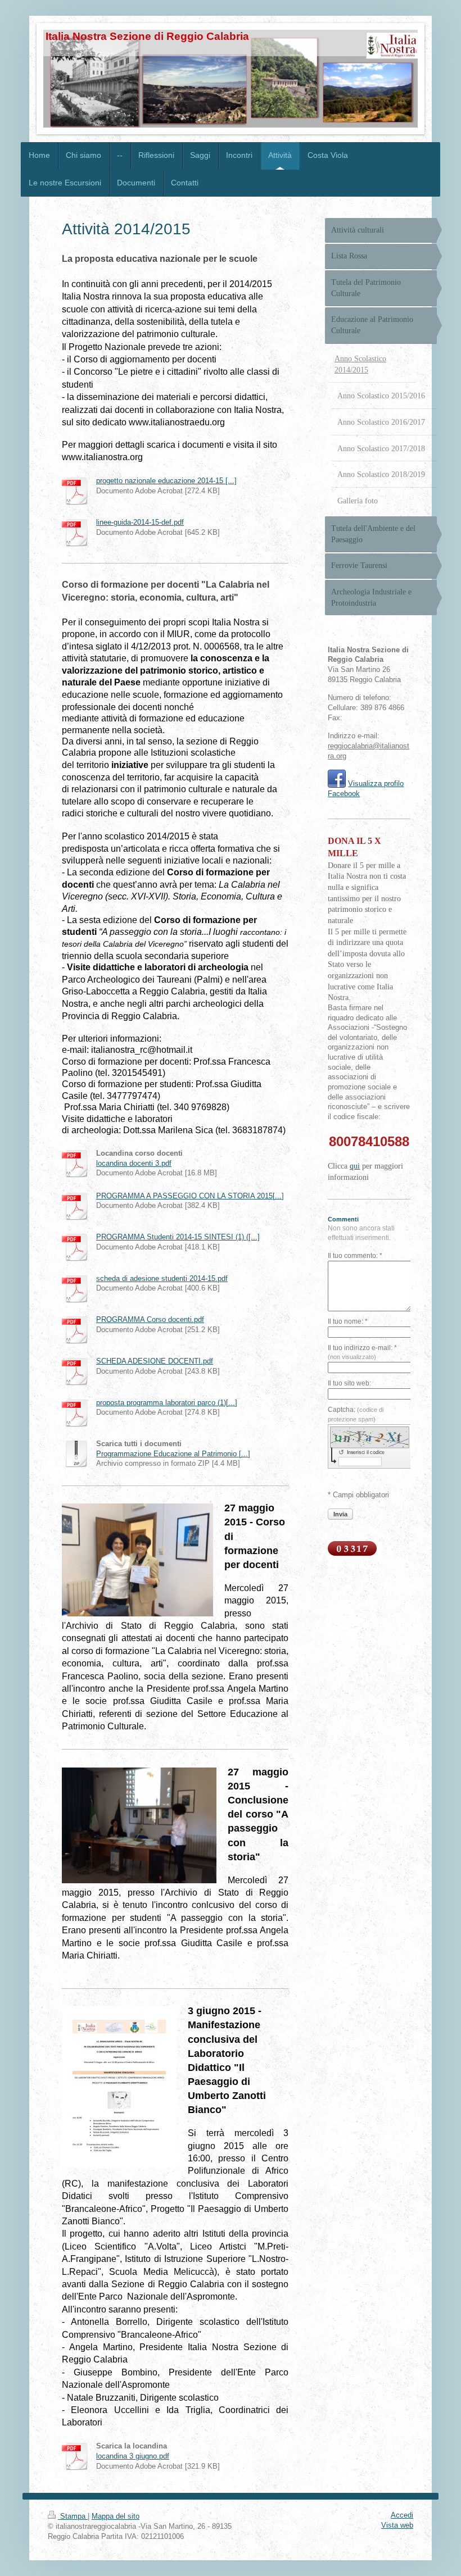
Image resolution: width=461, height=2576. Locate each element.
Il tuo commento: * (355, 1256)
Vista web (397, 2525)
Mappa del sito (116, 2516)
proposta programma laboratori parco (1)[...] (167, 1403)
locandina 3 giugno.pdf (133, 2456)
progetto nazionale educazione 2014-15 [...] (166, 481)
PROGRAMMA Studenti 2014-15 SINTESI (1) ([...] (178, 1237)
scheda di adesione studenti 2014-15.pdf (162, 1279)
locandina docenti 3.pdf (134, 1164)
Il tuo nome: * (348, 1321)
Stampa (73, 2516)
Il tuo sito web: (349, 1383)
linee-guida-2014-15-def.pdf (140, 523)
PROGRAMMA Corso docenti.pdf (150, 1320)
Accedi (402, 2515)
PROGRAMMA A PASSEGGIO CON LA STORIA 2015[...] (190, 1196)
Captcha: (356, 1414)
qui (355, 1166)
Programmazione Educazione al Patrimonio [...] (173, 1454)
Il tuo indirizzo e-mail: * (362, 1352)
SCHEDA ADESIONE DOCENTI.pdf (155, 1361)
